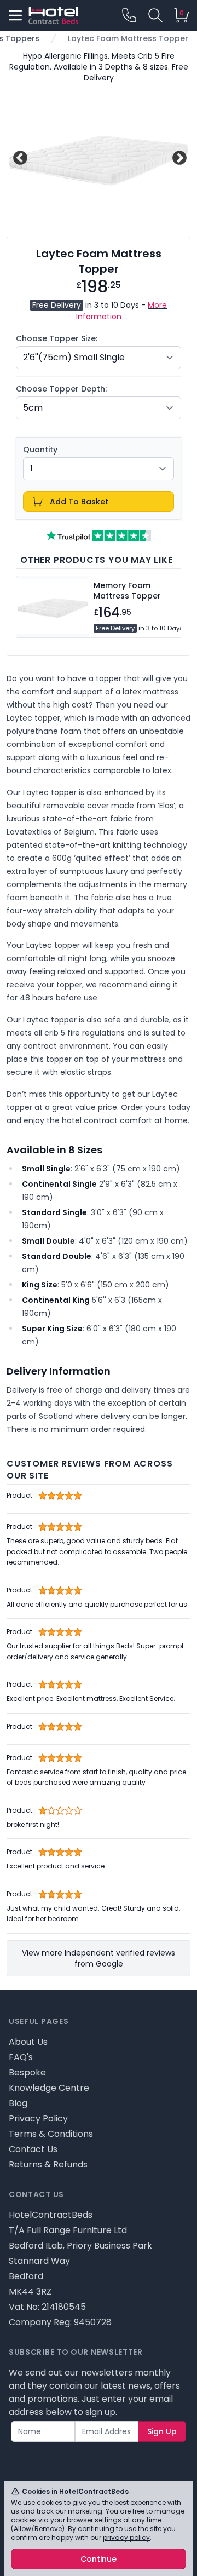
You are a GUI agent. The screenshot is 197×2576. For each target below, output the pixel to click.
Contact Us (33, 2149)
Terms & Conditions (51, 2134)
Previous (19, 157)
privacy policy (126, 2537)
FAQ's (21, 2057)
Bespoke (27, 2072)
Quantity (40, 450)
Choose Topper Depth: (61, 389)
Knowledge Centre (49, 2088)
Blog (18, 2103)
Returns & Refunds (48, 2164)
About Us (28, 2042)
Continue (99, 2559)
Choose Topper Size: (57, 338)
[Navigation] (15, 15)
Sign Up (162, 2431)
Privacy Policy (38, 2118)
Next (178, 157)
